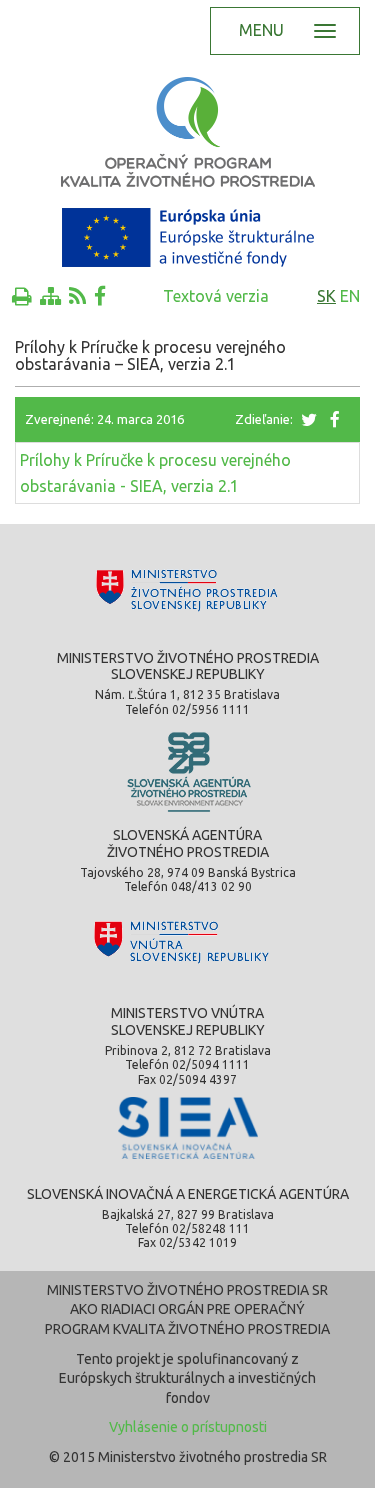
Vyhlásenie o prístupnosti (188, 1427)
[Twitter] (310, 419)
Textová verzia (216, 296)
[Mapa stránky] (50, 296)
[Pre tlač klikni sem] (22, 296)
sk (326, 296)
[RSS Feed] (77, 296)
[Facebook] (100, 296)
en (350, 296)
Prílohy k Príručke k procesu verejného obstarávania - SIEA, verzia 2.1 (155, 473)
